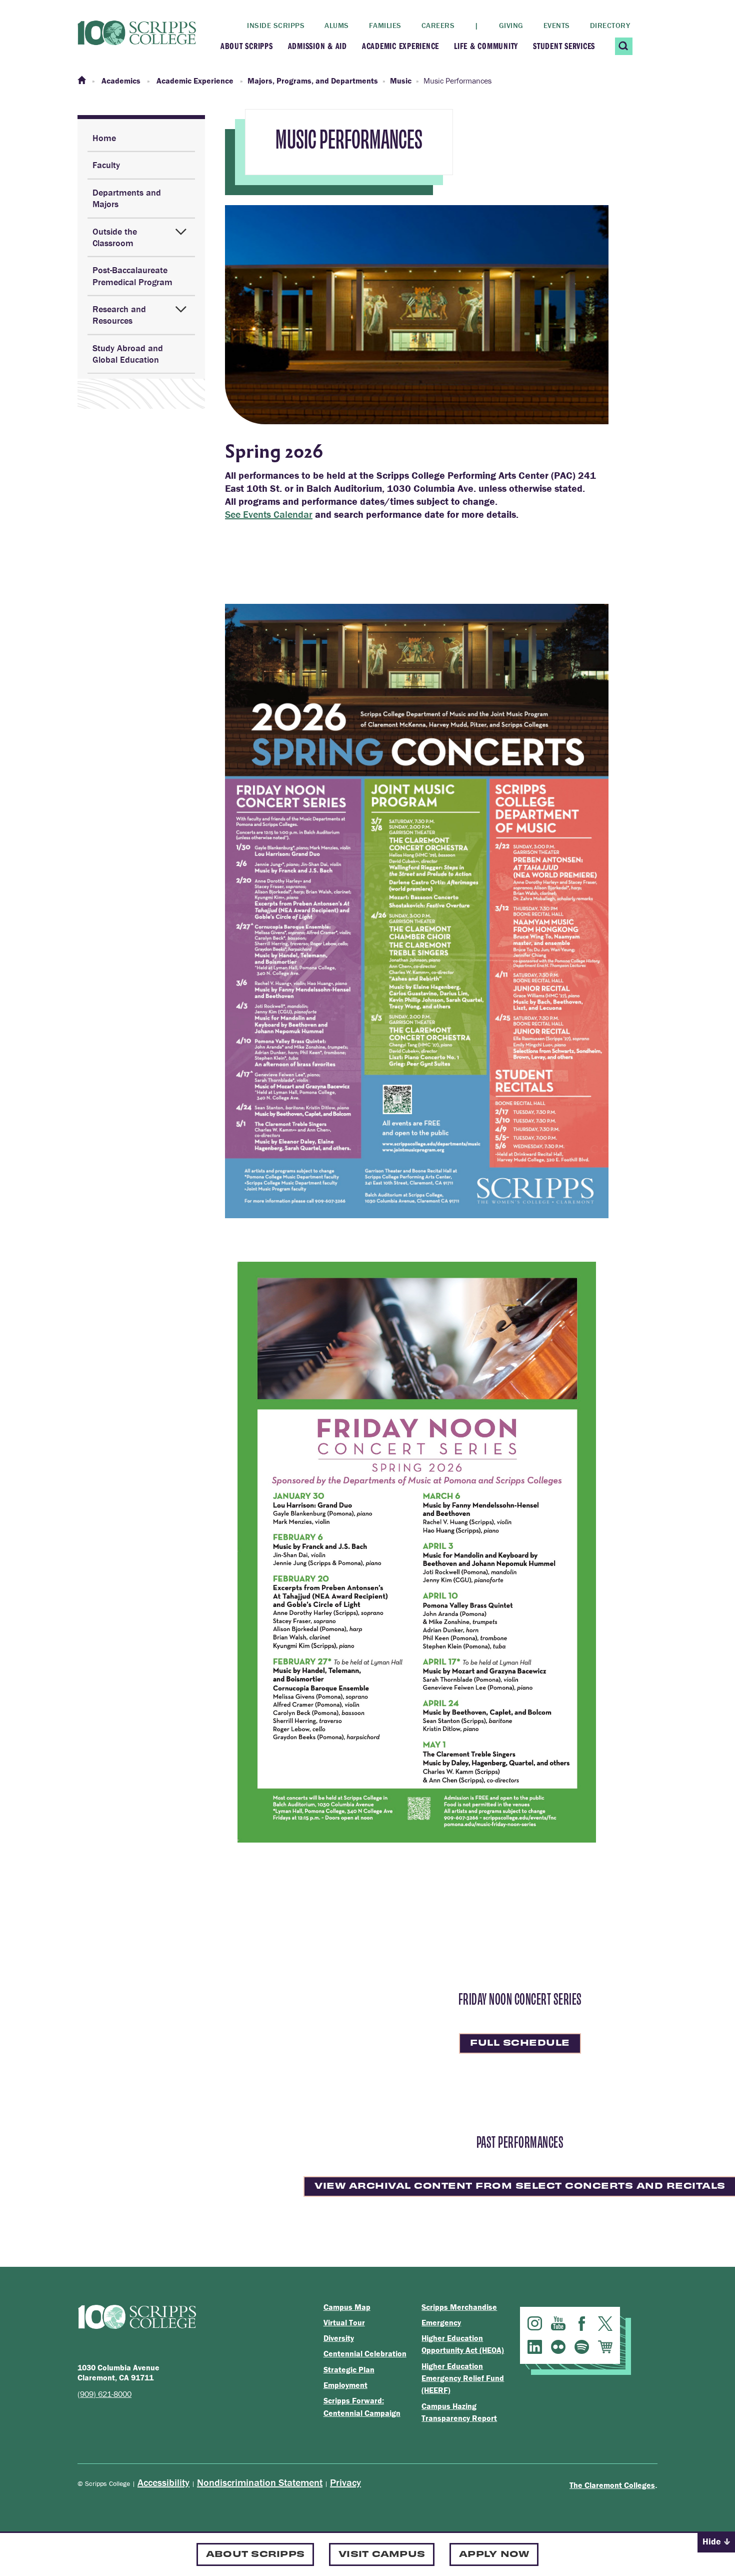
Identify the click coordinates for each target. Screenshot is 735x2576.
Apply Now (494, 2553)
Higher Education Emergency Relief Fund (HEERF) (463, 2378)
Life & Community (486, 46)
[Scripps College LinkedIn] (535, 2347)
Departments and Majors (127, 198)
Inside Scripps (276, 25)
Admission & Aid (317, 46)
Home (104, 138)
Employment (345, 2385)
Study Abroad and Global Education (128, 354)
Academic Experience (400, 46)
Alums (337, 25)
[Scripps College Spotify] (582, 2347)
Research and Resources (119, 315)
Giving (511, 25)
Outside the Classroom (115, 237)
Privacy (345, 2482)
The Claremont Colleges (612, 2485)
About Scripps (247, 46)
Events (557, 25)
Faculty (106, 165)
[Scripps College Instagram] (535, 2324)
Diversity (339, 2338)
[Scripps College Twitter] (605, 2324)
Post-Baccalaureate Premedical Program (132, 276)
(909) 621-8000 (104, 2394)
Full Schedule (520, 2042)
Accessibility (163, 2482)
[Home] (82, 81)
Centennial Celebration (365, 2353)
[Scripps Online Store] (605, 2347)
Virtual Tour (344, 2322)
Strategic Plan (349, 2369)
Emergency (441, 2322)
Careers (438, 25)
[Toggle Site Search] (624, 46)
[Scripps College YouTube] (558, 2324)
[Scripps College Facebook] (582, 2324)
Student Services (564, 46)
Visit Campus (382, 2553)
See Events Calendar (269, 514)
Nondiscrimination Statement (260, 2482)
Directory (610, 25)
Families (385, 25)
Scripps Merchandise (459, 2307)
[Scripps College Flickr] (558, 2347)
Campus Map (347, 2307)
